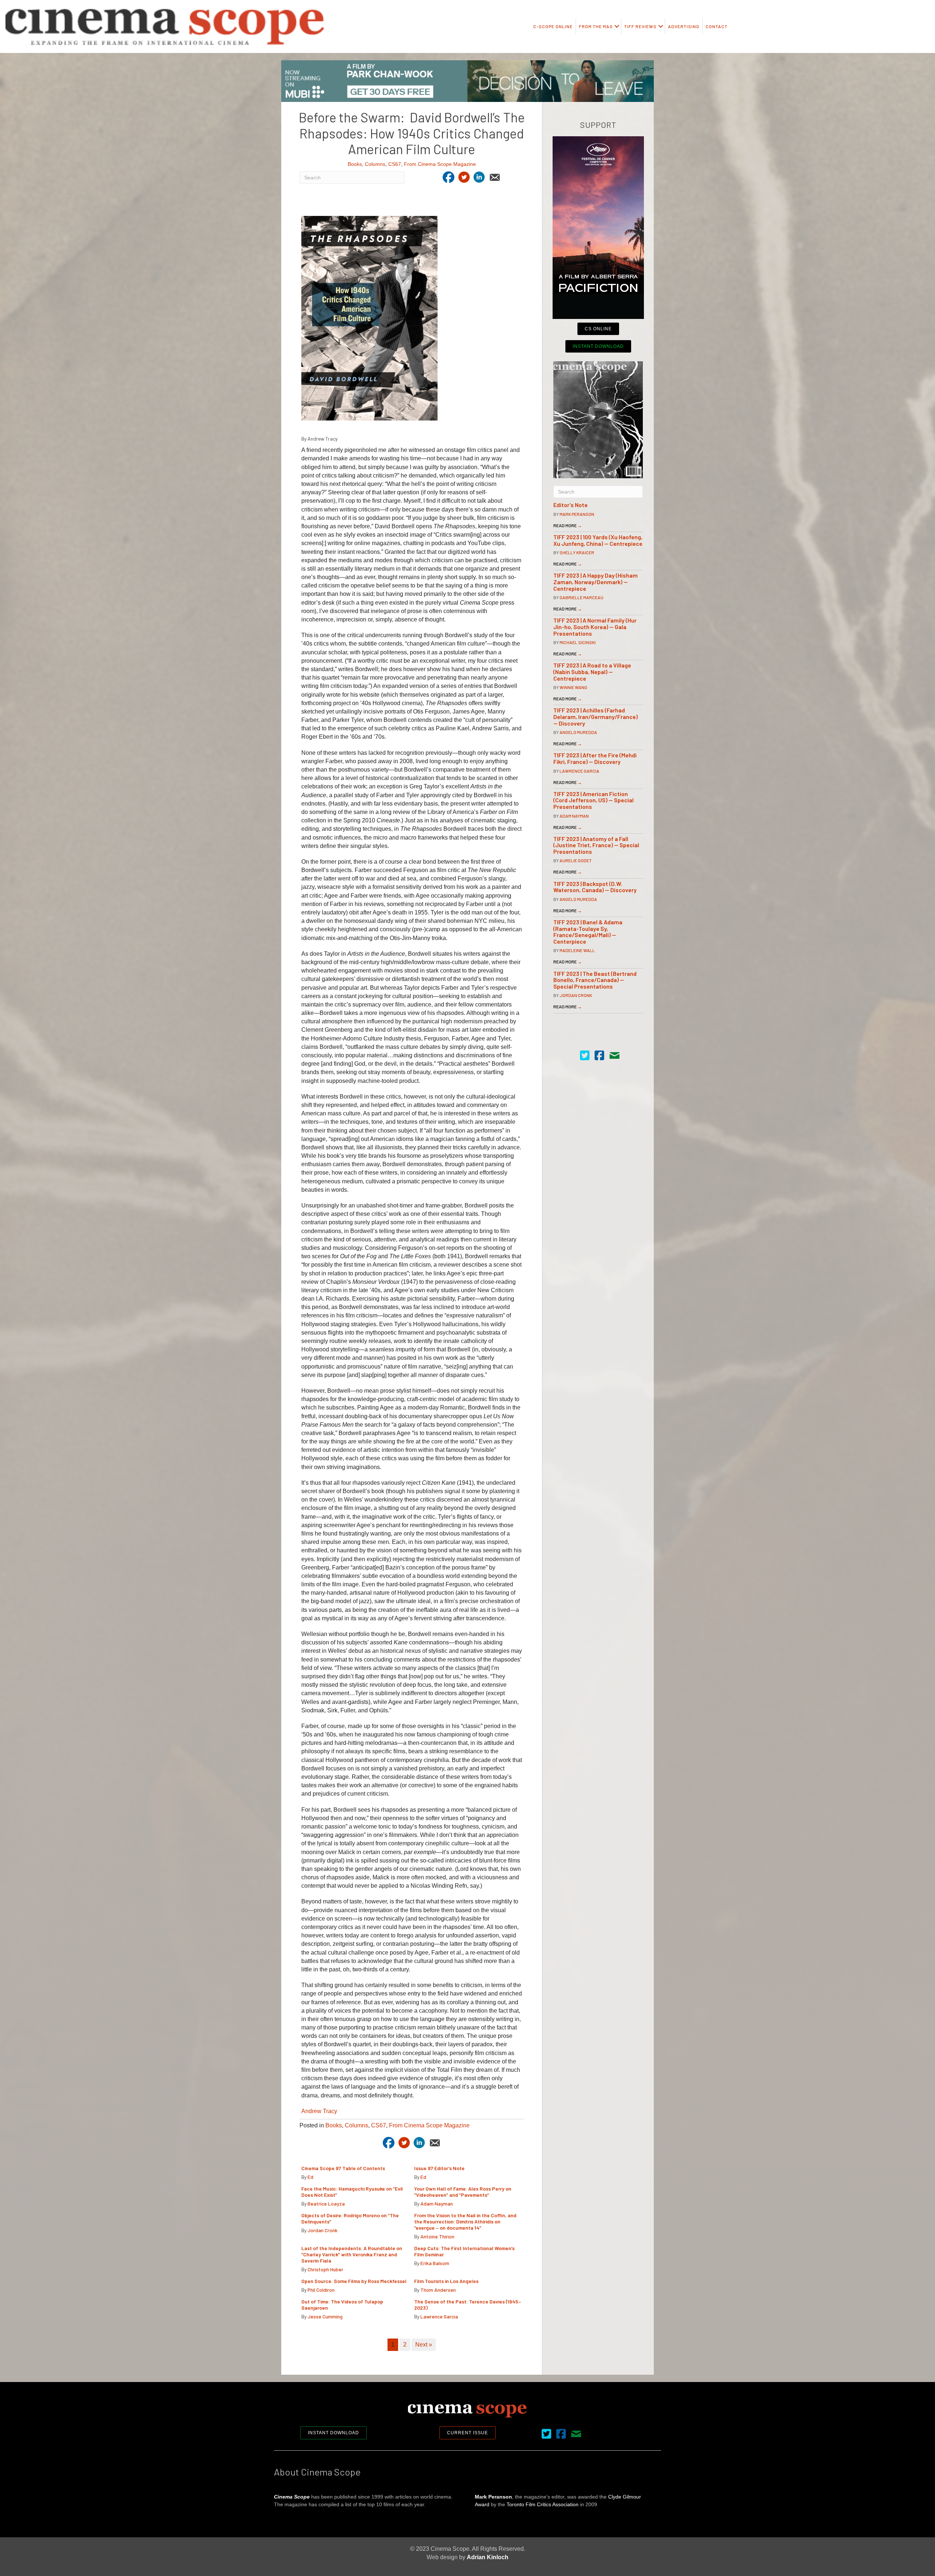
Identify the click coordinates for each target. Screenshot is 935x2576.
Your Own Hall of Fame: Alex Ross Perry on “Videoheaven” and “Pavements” (463, 2192)
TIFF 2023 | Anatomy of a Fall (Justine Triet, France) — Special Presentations (596, 845)
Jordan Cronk (323, 2230)
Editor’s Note (570, 505)
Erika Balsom (435, 2263)
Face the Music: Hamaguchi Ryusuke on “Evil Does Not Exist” (352, 2192)
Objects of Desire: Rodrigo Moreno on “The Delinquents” (350, 2218)
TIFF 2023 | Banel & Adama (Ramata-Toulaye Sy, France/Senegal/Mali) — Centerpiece (588, 932)
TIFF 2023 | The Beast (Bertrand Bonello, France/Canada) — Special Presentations (595, 980)
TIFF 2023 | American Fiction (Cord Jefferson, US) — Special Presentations (594, 800)
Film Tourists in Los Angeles (446, 2281)
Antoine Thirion (437, 2236)
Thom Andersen (438, 2290)
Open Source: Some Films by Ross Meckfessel (354, 2281)
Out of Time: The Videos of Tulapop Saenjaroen (342, 2305)
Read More (568, 525)
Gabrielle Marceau (581, 597)
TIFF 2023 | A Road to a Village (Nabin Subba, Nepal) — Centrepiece (592, 671)
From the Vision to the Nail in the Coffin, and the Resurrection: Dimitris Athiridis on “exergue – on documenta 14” (465, 2221)
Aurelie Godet (576, 860)
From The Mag (596, 26)
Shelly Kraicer (577, 552)
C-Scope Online (553, 26)
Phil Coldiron (321, 2290)
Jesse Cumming (325, 2316)
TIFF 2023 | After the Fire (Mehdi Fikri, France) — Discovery (595, 758)
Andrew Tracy (319, 2111)
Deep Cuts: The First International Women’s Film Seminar (464, 2251)
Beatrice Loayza (326, 2204)
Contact (717, 26)
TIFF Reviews (640, 26)
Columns (375, 164)
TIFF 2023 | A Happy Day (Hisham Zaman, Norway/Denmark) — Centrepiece (596, 582)
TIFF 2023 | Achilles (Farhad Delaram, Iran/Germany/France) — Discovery (596, 716)
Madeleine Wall (577, 950)
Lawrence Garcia (439, 2316)
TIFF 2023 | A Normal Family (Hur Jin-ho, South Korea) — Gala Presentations (595, 627)
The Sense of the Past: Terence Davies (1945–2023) (468, 2305)
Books (355, 164)
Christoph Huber (325, 2269)
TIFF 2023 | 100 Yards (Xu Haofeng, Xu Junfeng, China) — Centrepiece (598, 540)
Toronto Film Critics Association (543, 2504)
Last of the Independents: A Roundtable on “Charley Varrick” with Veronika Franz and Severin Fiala (352, 2254)
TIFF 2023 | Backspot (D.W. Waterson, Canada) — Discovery (595, 887)
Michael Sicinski (578, 642)
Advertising (684, 26)
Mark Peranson (577, 514)
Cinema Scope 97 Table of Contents (343, 2168)
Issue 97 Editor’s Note (439, 2168)
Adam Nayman (437, 2204)
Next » (424, 2345)
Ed (310, 2177)
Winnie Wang (573, 687)
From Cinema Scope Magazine (440, 164)
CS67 (395, 164)
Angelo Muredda (578, 732)
